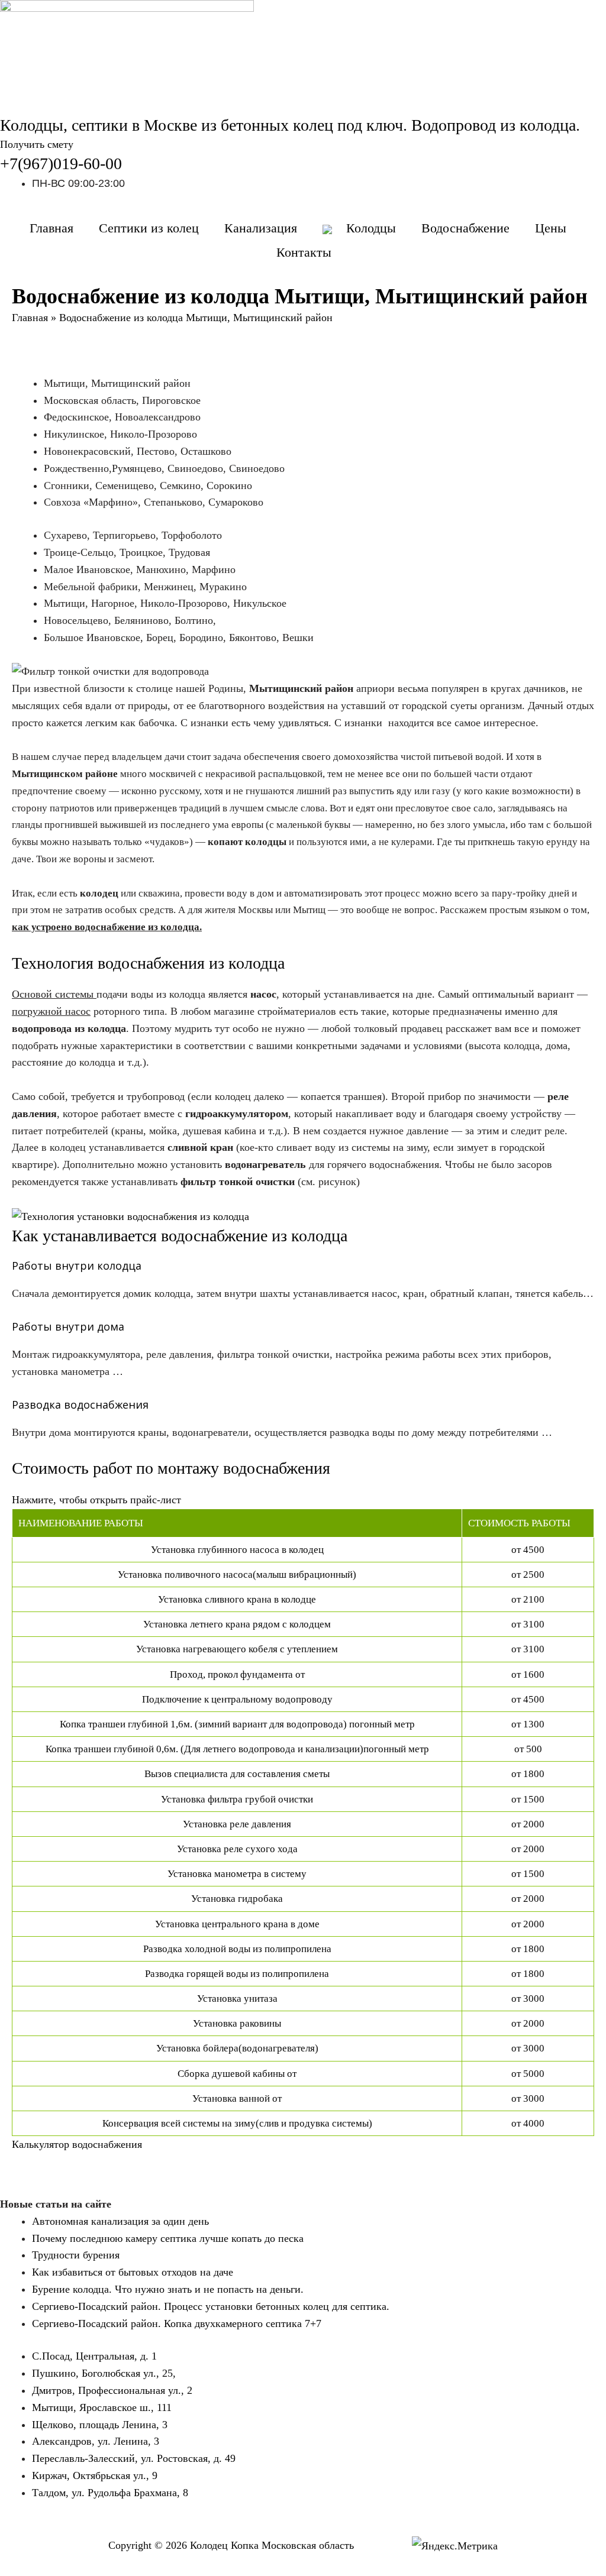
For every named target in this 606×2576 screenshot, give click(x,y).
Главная (51, 228)
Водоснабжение (465, 228)
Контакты (304, 252)
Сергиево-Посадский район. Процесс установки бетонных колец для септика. (211, 2306)
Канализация (261, 228)
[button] (37, 144)
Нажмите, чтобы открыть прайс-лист (96, 1500)
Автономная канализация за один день (120, 2221)
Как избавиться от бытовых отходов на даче (133, 2272)
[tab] (303, 1500)
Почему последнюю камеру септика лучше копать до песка (168, 2238)
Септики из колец (149, 228)
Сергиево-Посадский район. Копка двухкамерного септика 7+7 (177, 2323)
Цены (551, 228)
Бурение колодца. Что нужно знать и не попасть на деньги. (168, 2289)
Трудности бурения (76, 2255)
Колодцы (371, 228)
